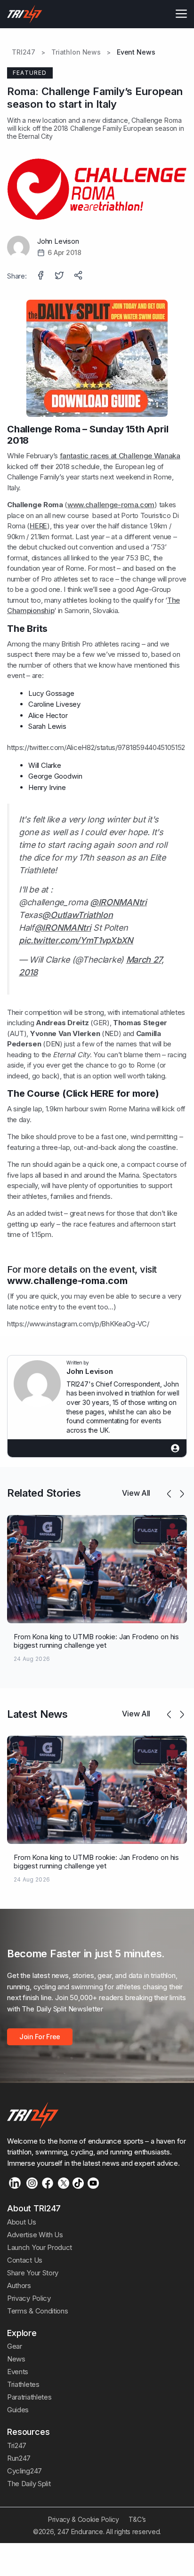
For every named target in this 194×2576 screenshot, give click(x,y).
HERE (38, 526)
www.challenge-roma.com (111, 505)
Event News (136, 52)
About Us (22, 2222)
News (16, 2359)
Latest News (37, 1714)
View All (136, 1493)
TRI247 (24, 52)
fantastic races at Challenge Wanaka (120, 456)
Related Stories (44, 1493)
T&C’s (137, 2519)
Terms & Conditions (37, 2311)
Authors (19, 2285)
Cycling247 (24, 2471)
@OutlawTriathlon (77, 915)
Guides (18, 2410)
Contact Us (25, 2260)
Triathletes (23, 2384)
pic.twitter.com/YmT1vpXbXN (76, 940)
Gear (15, 2346)
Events (18, 2372)
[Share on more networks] (79, 276)
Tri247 (17, 2445)
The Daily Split (29, 2484)
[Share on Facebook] (41, 276)
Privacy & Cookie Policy (84, 2519)
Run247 (19, 2458)
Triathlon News (76, 52)
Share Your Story (33, 2273)
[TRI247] (25, 14)
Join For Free (40, 2037)
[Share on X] (60, 276)
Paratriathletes (29, 2397)
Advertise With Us (35, 2235)
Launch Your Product (40, 2247)
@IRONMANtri (118, 902)
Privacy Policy (29, 2298)
